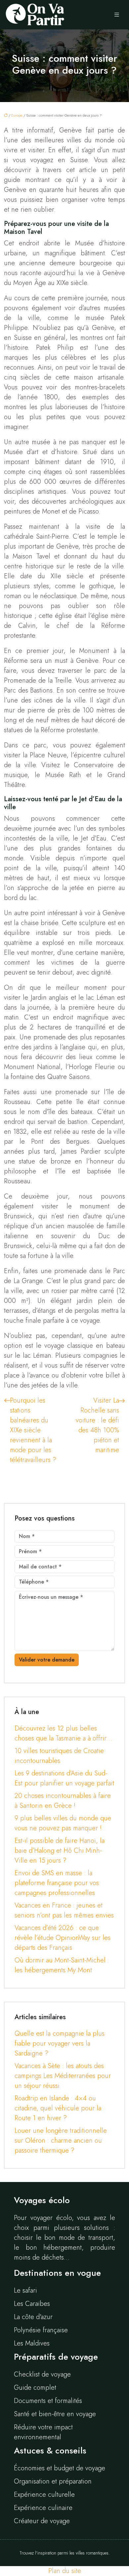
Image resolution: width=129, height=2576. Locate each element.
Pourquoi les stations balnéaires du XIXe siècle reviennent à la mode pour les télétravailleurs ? (33, 1430)
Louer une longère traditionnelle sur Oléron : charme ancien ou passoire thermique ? (61, 2141)
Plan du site (65, 2571)
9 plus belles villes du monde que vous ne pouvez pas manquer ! (63, 1823)
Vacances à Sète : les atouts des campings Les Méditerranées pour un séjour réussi (63, 2076)
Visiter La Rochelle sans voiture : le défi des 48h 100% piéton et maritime (97, 1425)
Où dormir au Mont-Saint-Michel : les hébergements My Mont (62, 1965)
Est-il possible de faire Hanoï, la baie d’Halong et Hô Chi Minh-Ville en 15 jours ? (60, 1851)
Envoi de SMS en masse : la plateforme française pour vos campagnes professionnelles (57, 1883)
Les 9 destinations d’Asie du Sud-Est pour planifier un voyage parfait (64, 1778)
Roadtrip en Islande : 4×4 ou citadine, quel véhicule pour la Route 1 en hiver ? (58, 2108)
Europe (17, 115)
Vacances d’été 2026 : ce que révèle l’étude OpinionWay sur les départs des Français (63, 1938)
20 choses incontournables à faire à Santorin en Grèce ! (63, 1801)
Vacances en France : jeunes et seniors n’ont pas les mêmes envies (64, 1910)
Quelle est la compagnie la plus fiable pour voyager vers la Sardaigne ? (60, 2043)
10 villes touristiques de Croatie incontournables (59, 1756)
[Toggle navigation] (117, 15)
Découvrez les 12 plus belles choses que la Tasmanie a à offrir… (63, 1733)
